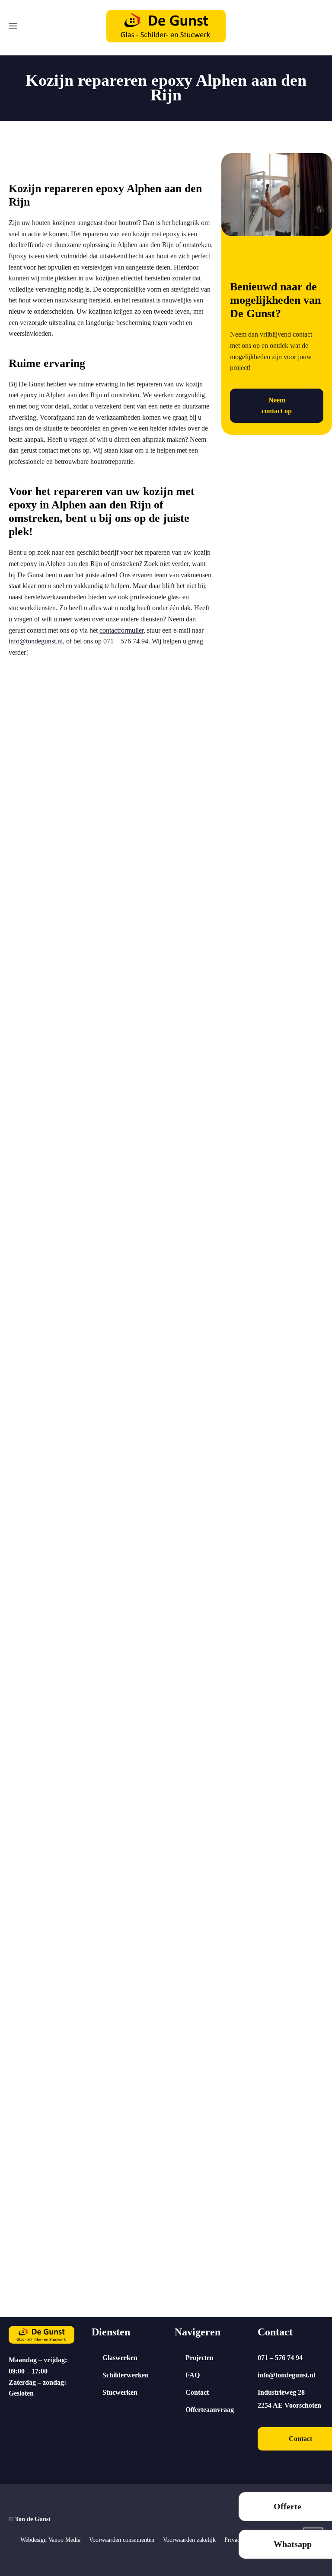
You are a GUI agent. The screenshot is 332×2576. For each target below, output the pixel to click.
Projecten (200, 2358)
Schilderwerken (126, 2375)
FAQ (193, 2375)
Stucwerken (120, 2392)
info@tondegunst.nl (36, 641)
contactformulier (121, 630)
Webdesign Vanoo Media (50, 2540)
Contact (197, 2392)
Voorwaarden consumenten (122, 2540)
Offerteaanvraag (210, 2410)
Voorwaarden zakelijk (189, 2540)
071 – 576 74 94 (280, 2358)
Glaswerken (120, 2358)
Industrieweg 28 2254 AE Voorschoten (289, 2399)
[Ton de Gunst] (166, 26)
